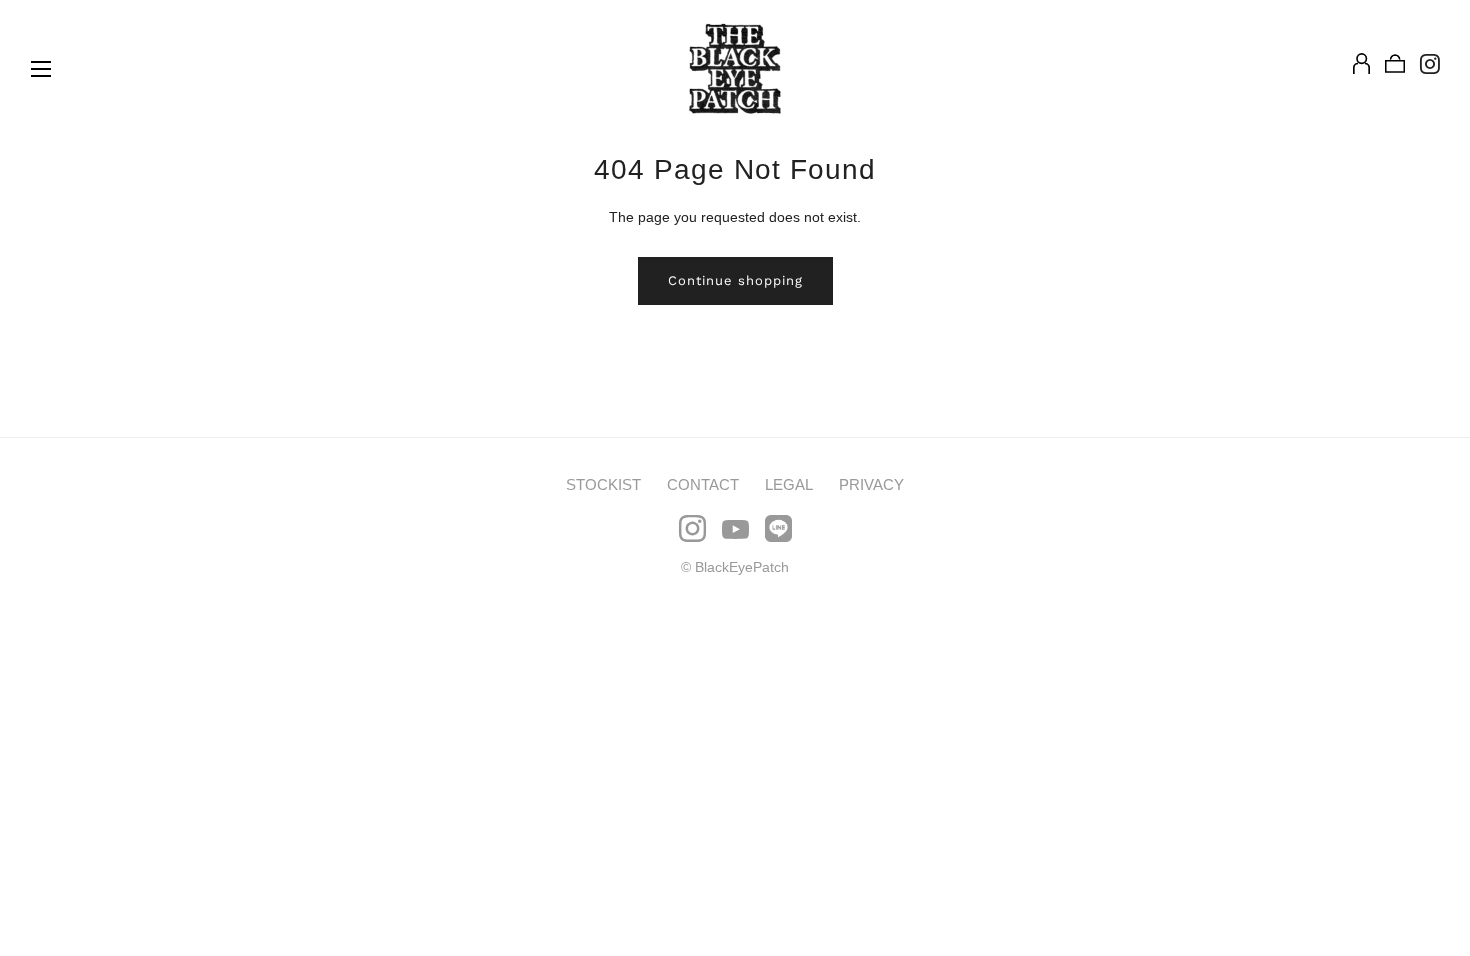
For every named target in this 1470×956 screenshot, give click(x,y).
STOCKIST (603, 484)
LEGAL (789, 484)
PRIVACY (871, 484)
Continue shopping (735, 280)
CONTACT (703, 484)
